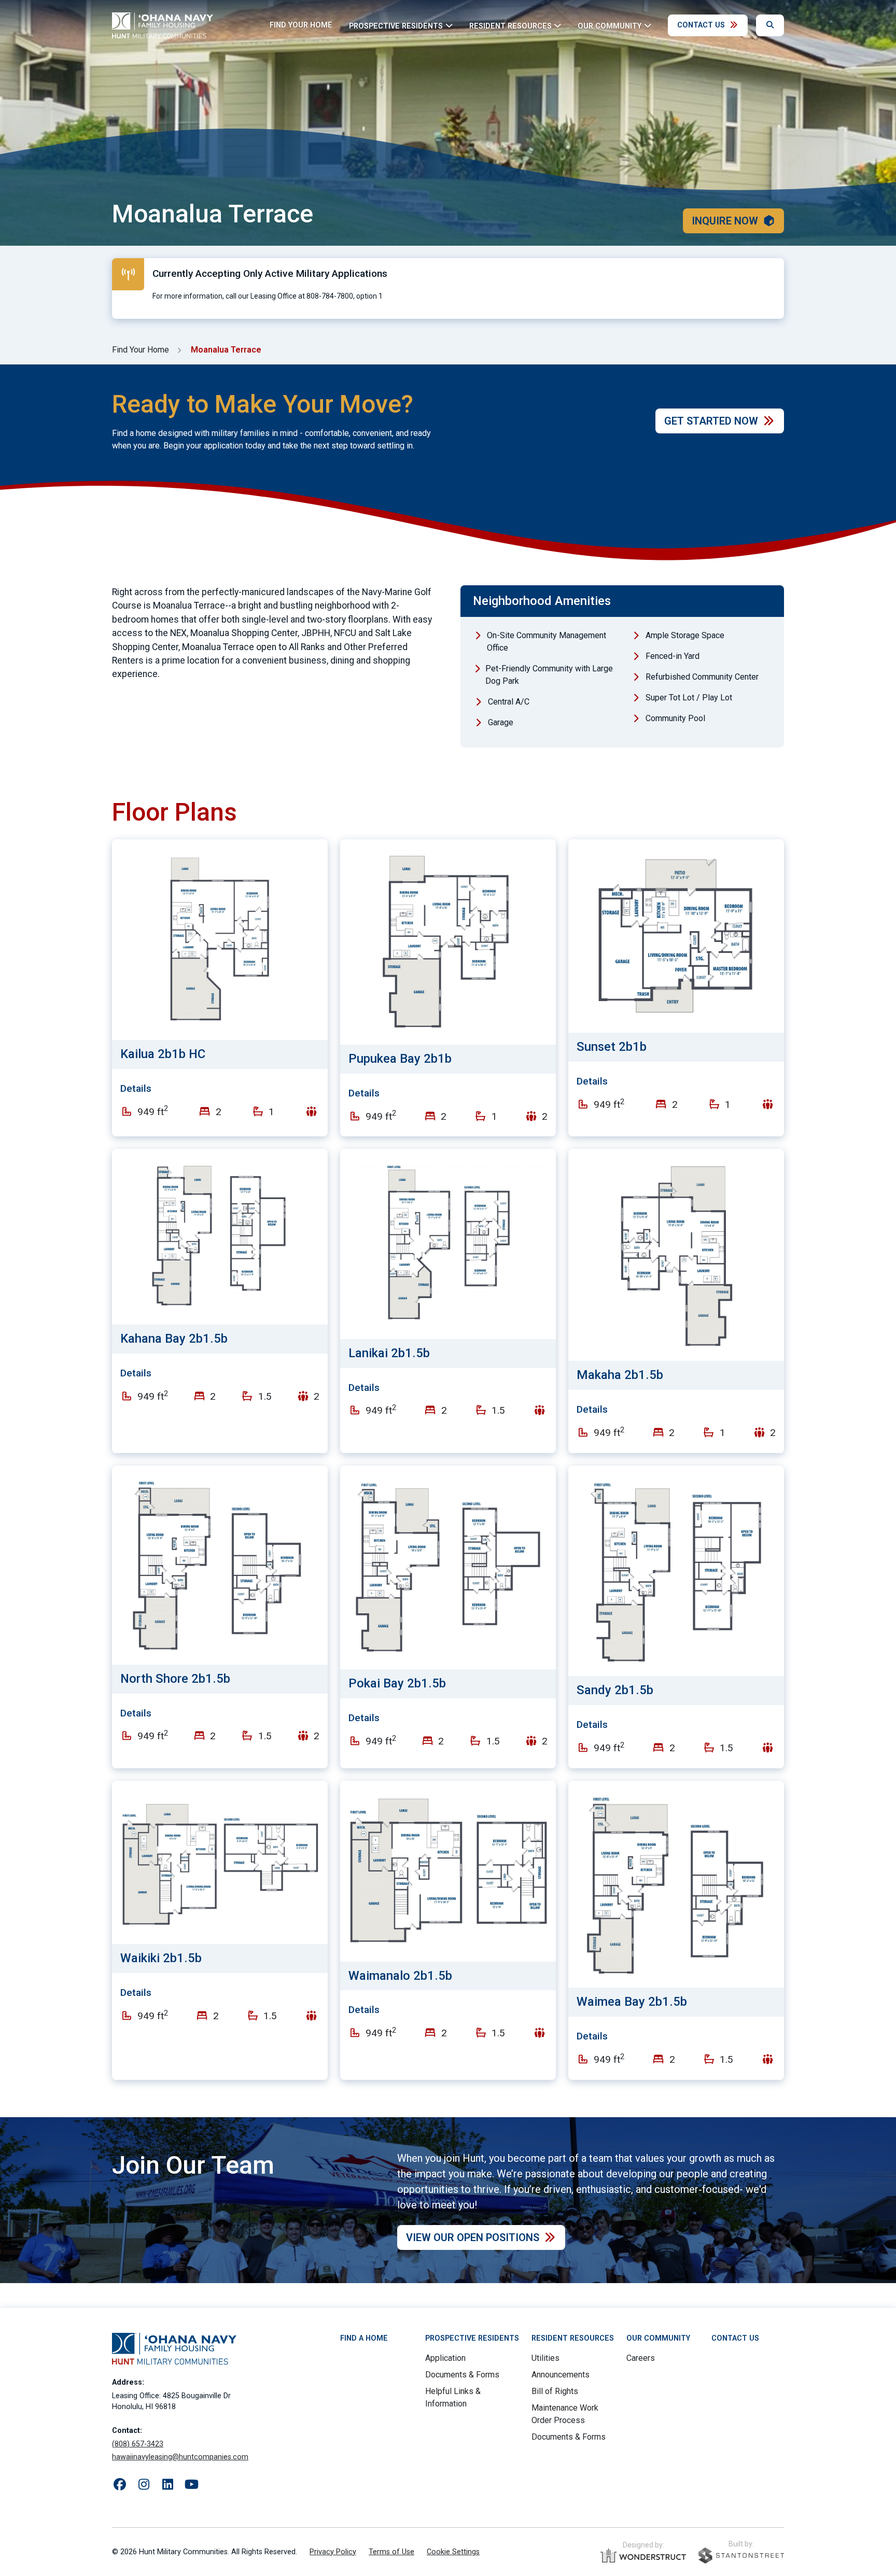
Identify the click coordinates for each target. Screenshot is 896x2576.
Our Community (658, 2338)
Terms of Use (391, 2552)
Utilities (545, 2358)
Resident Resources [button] (510, 26)
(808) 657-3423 (138, 2444)
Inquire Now (725, 221)
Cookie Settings (453, 2552)
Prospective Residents (472, 2338)
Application (445, 2358)
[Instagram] (144, 2485)
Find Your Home (301, 25)
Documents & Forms (462, 2375)
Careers (641, 2358)
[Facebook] (120, 2485)
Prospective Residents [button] (396, 26)
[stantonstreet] (741, 2556)
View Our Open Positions (473, 2237)
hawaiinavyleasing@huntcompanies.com (180, 2457)
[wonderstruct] (643, 2556)
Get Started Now (711, 421)
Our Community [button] (610, 26)
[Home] (163, 25)
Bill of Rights (555, 2391)
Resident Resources (573, 2338)
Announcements (561, 2375)
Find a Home (364, 2338)
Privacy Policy (333, 2552)
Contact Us (701, 25)
